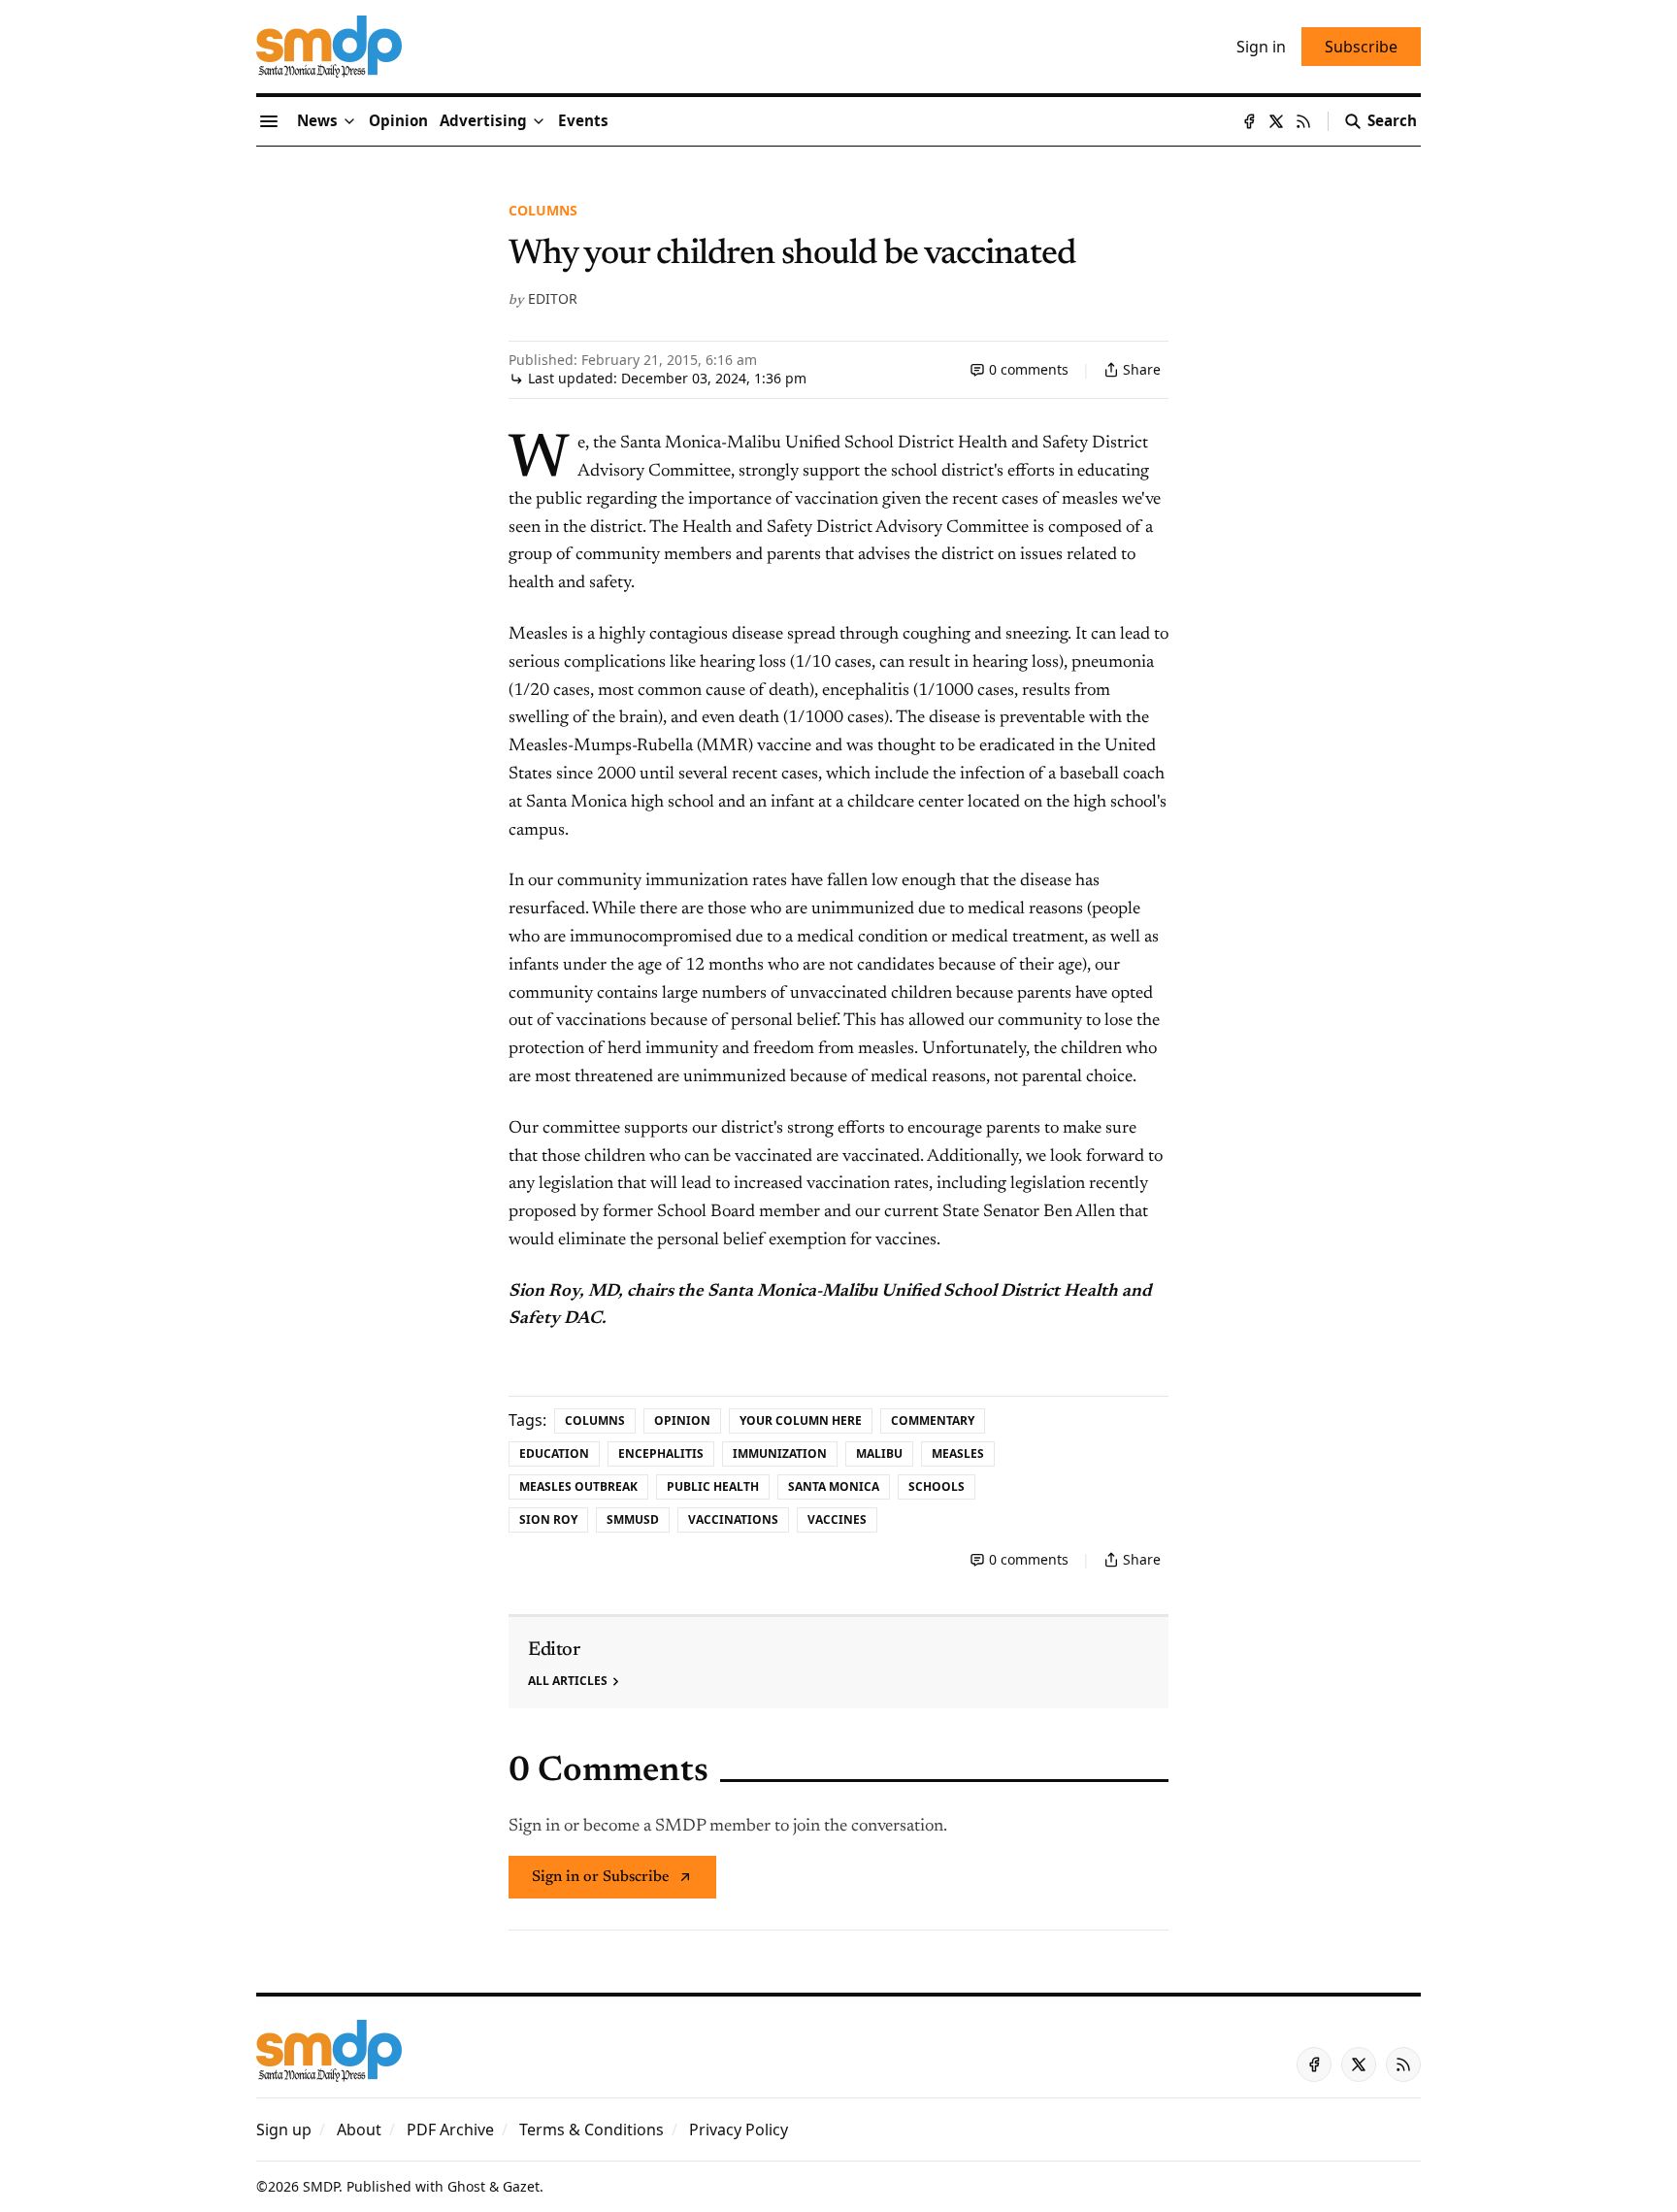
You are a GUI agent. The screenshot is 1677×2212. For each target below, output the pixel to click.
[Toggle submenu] (349, 121)
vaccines (837, 1519)
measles (958, 1453)
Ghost (466, 2186)
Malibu (879, 1453)
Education (554, 1453)
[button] (483, 121)
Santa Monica (834, 1486)
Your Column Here (801, 1420)
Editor (553, 298)
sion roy (548, 1519)
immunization (780, 1453)
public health (713, 1486)
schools (937, 1486)
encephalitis (661, 1453)
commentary (933, 1420)
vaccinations (733, 1519)
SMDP (321, 2186)
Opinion (682, 1420)
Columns (543, 210)
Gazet (521, 2186)
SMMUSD (633, 1519)
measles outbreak (578, 1486)
